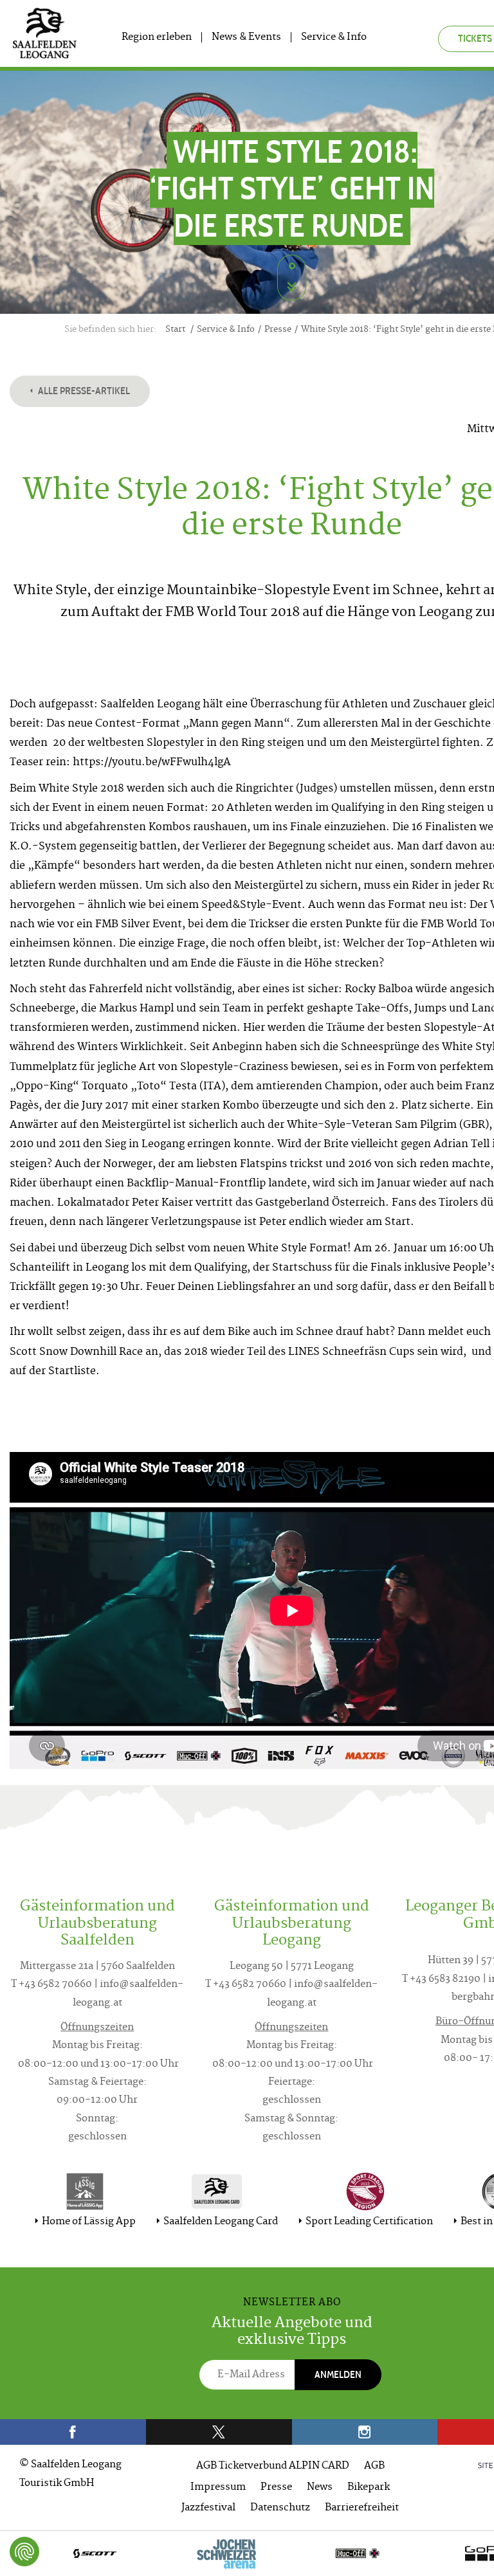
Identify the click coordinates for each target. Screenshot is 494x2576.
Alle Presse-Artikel (83, 391)
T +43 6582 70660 (51, 1985)
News (320, 2488)
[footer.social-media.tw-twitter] (219, 2432)
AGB (374, 2466)
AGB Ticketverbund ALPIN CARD (273, 2466)
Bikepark (369, 2488)
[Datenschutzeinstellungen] (24, 2552)
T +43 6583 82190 (441, 1980)
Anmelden (338, 2374)
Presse (276, 2488)
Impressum (218, 2488)
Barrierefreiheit (362, 2508)
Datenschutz (280, 2508)
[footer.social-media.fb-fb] (73, 2432)
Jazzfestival (208, 2508)
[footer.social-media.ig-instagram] (365, 2432)
